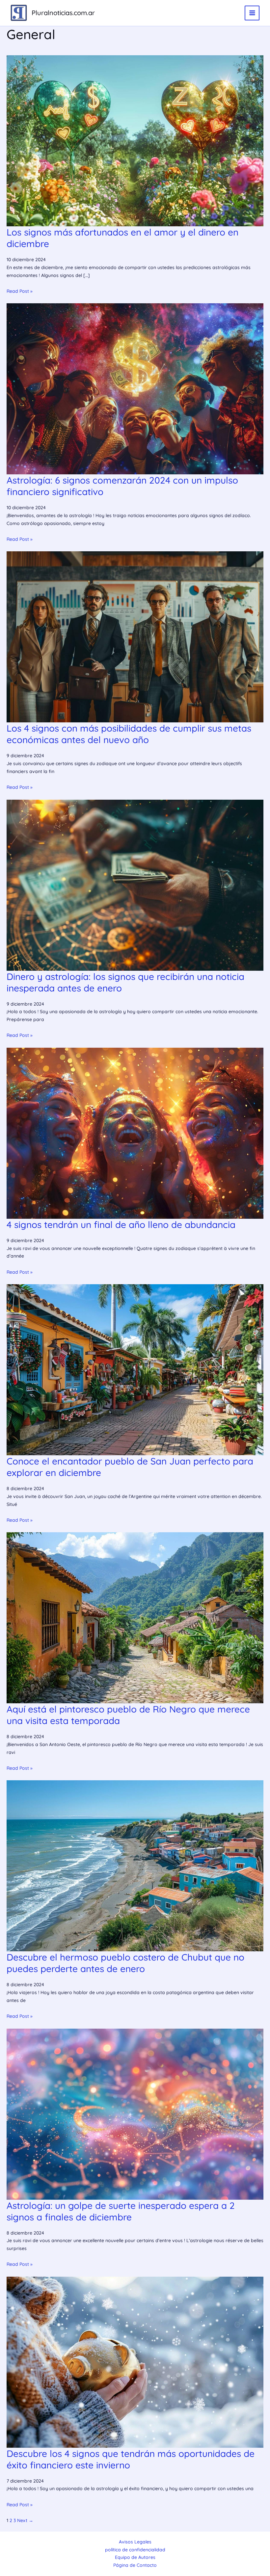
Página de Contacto (135, 2565)
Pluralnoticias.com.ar (63, 13)
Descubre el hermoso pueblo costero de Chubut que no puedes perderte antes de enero (125, 1963)
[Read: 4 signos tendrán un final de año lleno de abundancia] (135, 1133)
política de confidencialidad (135, 2550)
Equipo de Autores (135, 2557)
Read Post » (20, 291)
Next (25, 2520)
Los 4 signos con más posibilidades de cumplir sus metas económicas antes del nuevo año (129, 734)
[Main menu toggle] (252, 13)
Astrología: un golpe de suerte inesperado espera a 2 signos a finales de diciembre (121, 2211)
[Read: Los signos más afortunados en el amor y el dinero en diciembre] (135, 140)
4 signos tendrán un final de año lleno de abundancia (121, 1225)
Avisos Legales (135, 2542)
